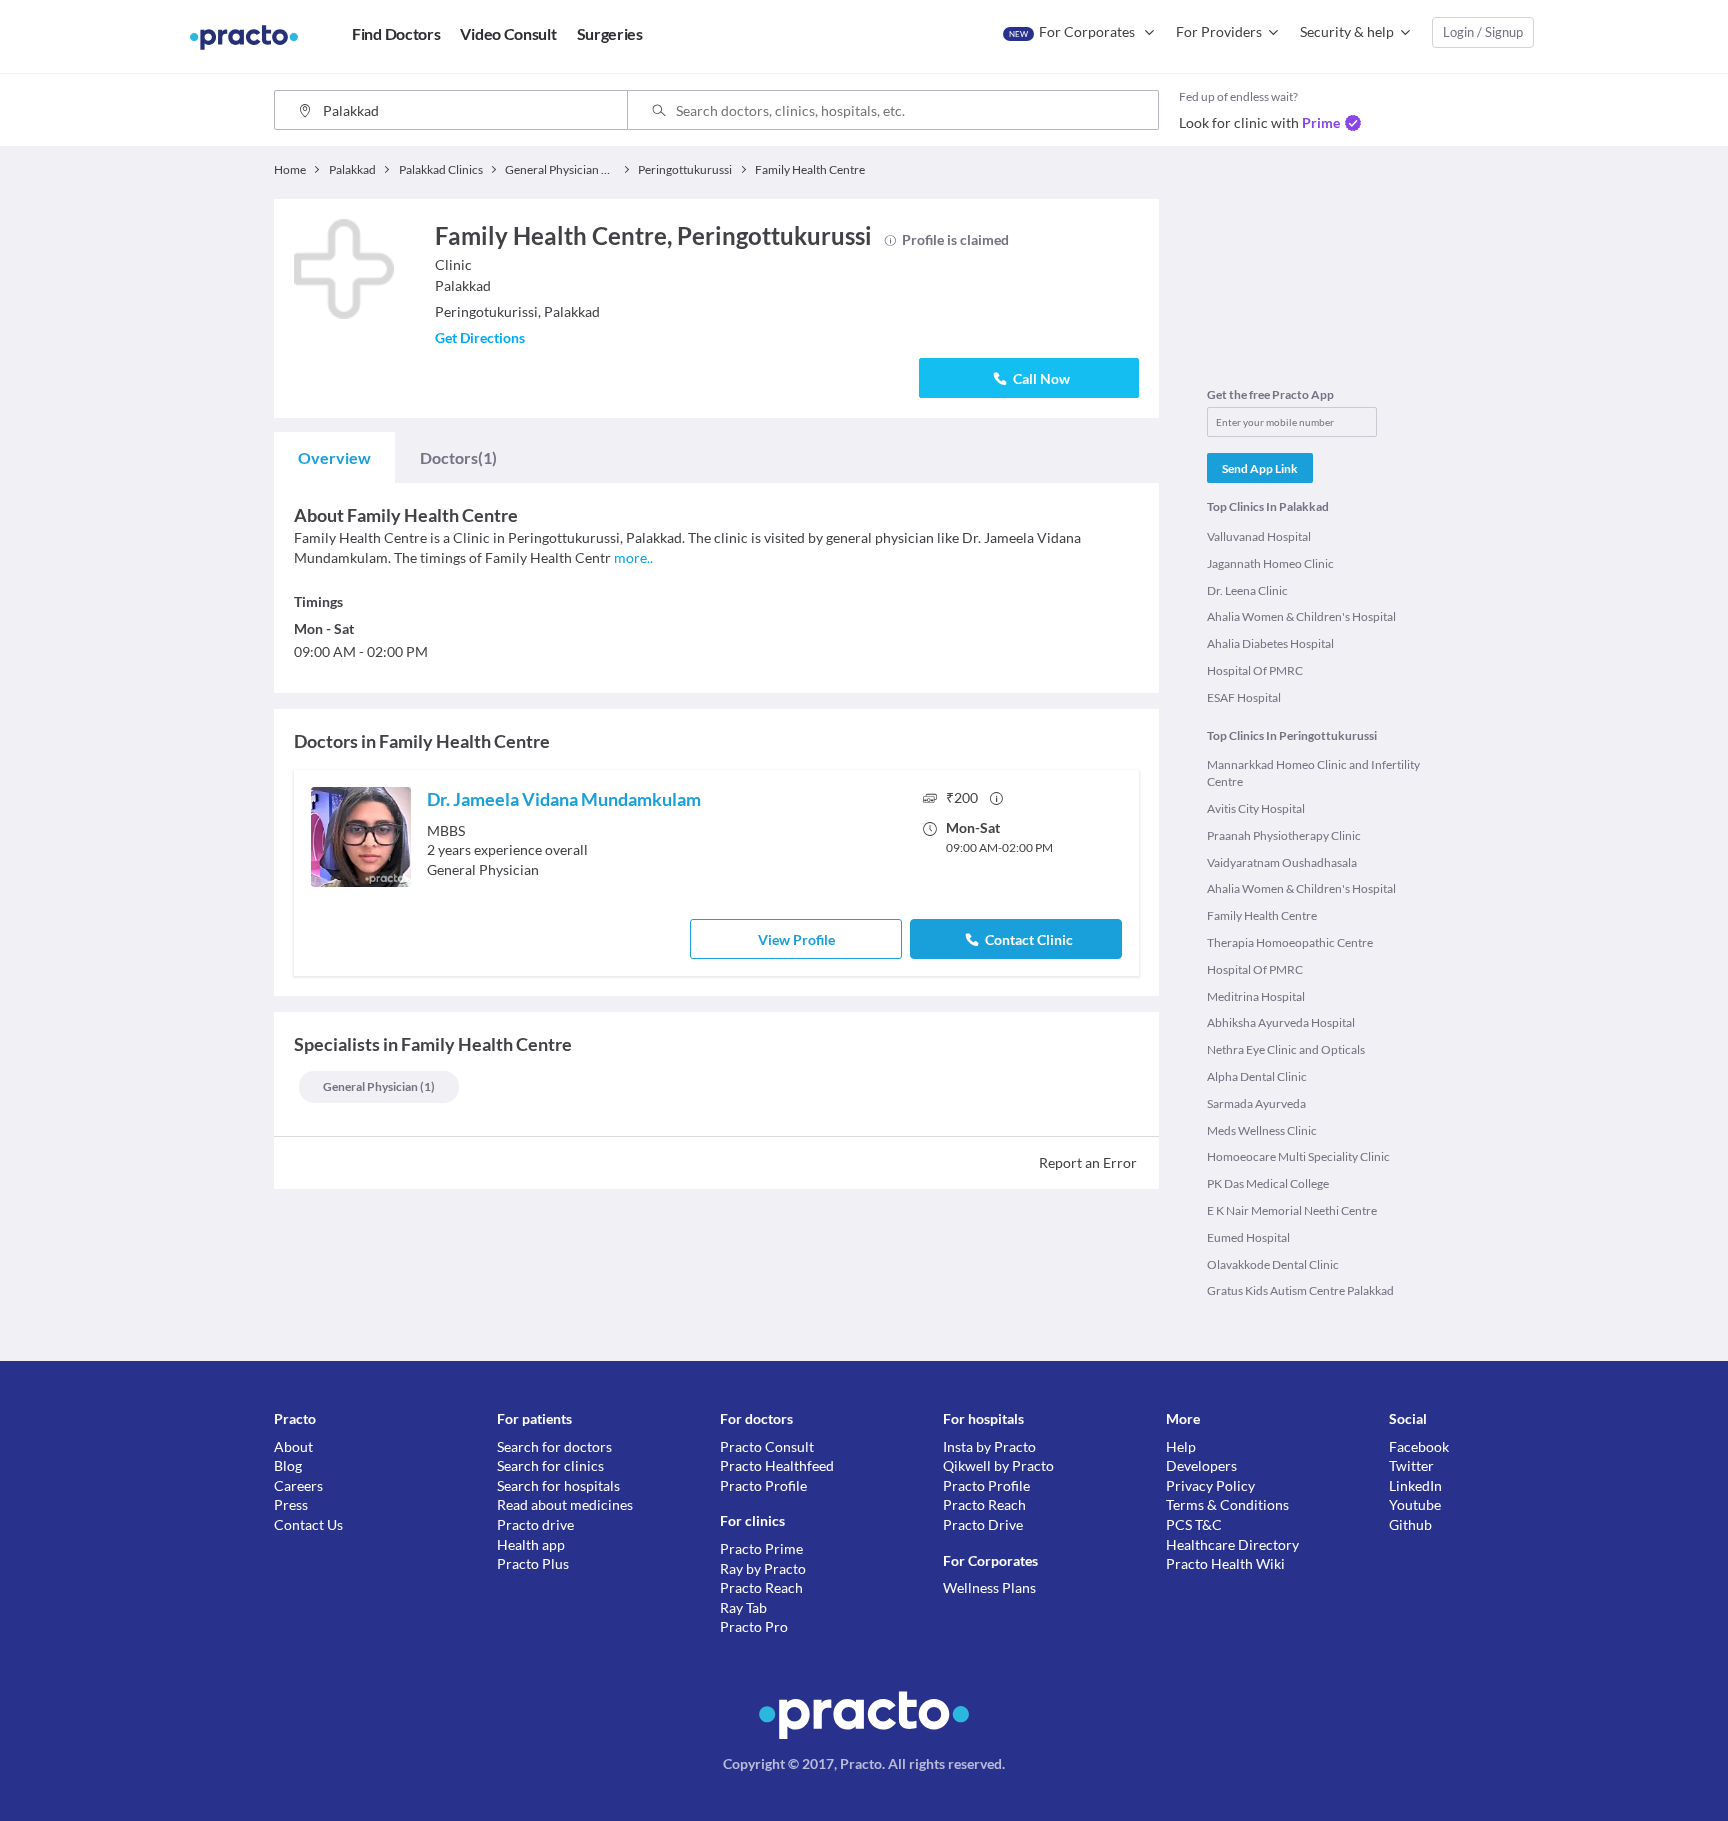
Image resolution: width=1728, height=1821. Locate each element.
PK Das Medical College (1268, 1183)
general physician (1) (379, 1086)
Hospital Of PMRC (1255, 670)
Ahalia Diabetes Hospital (1270, 643)
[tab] (334, 458)
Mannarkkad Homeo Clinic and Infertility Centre (1313, 773)
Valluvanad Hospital (1259, 536)
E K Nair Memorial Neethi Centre (1292, 1210)
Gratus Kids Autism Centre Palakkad (1300, 1290)
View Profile (796, 939)
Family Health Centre (1262, 915)
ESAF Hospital (1244, 697)
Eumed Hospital (1248, 1237)
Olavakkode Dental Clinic (1273, 1264)
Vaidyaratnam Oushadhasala (1282, 862)
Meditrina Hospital (1256, 996)
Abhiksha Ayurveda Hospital (1281, 1022)
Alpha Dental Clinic (1257, 1076)
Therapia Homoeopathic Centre (1290, 942)
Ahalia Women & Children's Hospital (1301, 616)
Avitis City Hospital (1256, 808)
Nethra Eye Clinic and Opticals (1286, 1049)
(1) (458, 457)
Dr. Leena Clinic (1247, 590)
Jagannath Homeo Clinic (1270, 563)
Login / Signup (1483, 32)
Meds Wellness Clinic (1262, 1130)
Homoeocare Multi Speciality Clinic (1298, 1156)
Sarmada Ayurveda (1256, 1103)
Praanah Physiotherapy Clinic (1284, 835)
